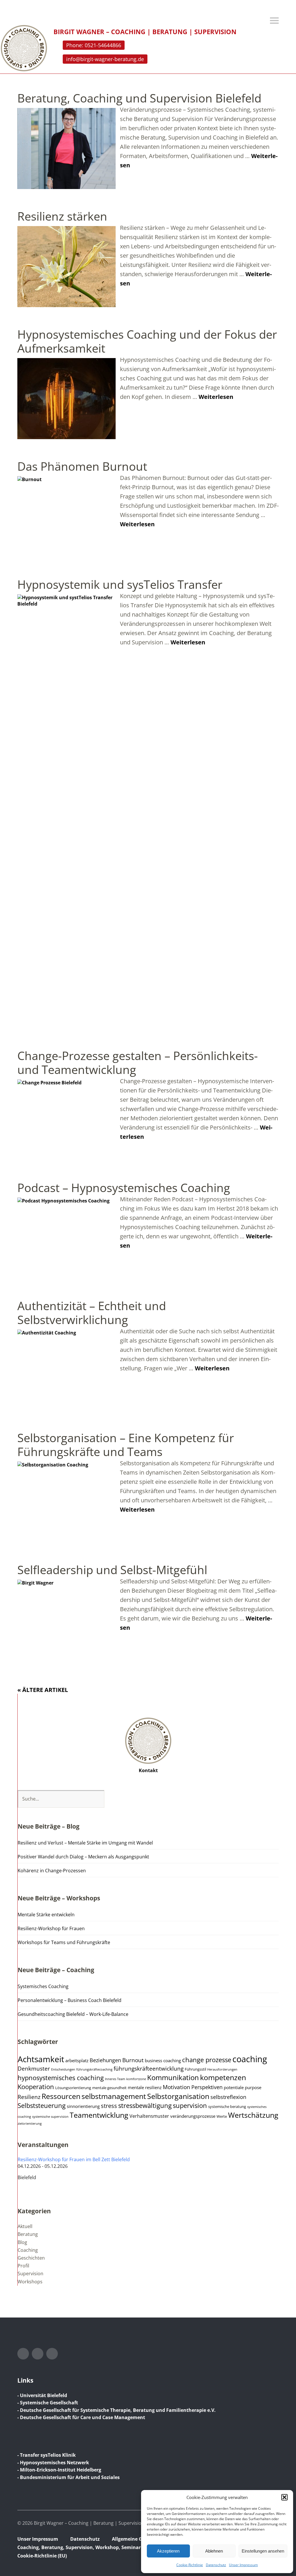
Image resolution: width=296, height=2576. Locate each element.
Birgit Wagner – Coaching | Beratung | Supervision (145, 32)
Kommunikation (173, 2078)
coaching (250, 2059)
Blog (22, 2242)
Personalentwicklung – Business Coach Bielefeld (70, 2000)
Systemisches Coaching (43, 1986)
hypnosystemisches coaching (61, 2078)
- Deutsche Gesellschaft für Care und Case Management (81, 2417)
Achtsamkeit (41, 2059)
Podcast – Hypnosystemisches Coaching (124, 1188)
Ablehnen (214, 2551)
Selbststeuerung (42, 2105)
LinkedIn (38, 2354)
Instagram (23, 2354)
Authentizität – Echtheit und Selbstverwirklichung (92, 1313)
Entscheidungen (63, 2069)
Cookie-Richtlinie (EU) (42, 2556)
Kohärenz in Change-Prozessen (52, 1871)
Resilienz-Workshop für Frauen (51, 1928)
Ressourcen (61, 2096)
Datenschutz (216, 2565)
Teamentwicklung (99, 2115)
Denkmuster (34, 2069)
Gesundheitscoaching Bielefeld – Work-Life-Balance (73, 2014)
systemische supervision (50, 2117)
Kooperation (36, 2087)
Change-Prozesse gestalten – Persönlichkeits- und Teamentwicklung (138, 1063)
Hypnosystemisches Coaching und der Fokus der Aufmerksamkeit (147, 341)
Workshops (30, 2282)
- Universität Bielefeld (42, 2395)
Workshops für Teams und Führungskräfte (64, 1942)
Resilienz (29, 2097)
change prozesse (207, 2060)
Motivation (176, 2087)
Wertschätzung (253, 2115)
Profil (23, 2266)
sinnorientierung (83, 2106)
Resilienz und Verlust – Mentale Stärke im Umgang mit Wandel (85, 1843)
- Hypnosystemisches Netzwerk (53, 2463)
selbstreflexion (228, 2097)
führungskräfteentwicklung (149, 2069)
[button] (284, 2497)
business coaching (163, 2060)
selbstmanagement (114, 2096)
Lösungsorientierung (73, 2088)
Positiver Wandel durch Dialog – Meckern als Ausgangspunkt (83, 1857)
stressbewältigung (145, 2105)
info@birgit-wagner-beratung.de (105, 59)
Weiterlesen (216, 397)
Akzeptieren (168, 2551)
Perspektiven (207, 2087)
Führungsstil (195, 2069)
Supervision (30, 2274)
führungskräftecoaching (94, 2069)
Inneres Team (115, 2079)
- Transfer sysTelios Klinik (47, 2455)
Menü (274, 21)
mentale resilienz (145, 2087)
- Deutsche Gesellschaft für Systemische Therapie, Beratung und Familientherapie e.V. (116, 2410)
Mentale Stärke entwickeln (46, 1915)
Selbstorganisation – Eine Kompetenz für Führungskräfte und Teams (126, 1445)
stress (109, 2106)
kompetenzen (223, 2077)
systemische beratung (227, 2107)
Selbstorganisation (178, 2096)
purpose (253, 2087)
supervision (190, 2105)
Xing (52, 2354)
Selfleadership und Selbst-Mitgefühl (112, 1570)
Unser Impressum (243, 2565)
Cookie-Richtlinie (190, 2565)
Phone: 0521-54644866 (94, 45)
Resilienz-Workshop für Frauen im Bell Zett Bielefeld (74, 2159)
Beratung (28, 2234)
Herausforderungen (222, 2069)
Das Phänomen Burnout (82, 466)
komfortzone (136, 2079)
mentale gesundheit (109, 2088)
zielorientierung (30, 2124)
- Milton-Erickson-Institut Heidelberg (59, 2470)
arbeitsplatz (77, 2060)
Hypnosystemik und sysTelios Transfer (120, 584)
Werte (222, 2116)
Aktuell (25, 2226)
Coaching (28, 2250)
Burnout (133, 2060)
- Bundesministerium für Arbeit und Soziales (69, 2477)
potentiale (234, 2087)
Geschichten (31, 2258)
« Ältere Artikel (43, 1690)
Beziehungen (105, 2060)
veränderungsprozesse (193, 2116)
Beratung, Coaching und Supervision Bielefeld (139, 98)
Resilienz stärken (62, 216)
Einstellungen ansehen (263, 2551)
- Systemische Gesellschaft (48, 2403)
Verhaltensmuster (149, 2116)
